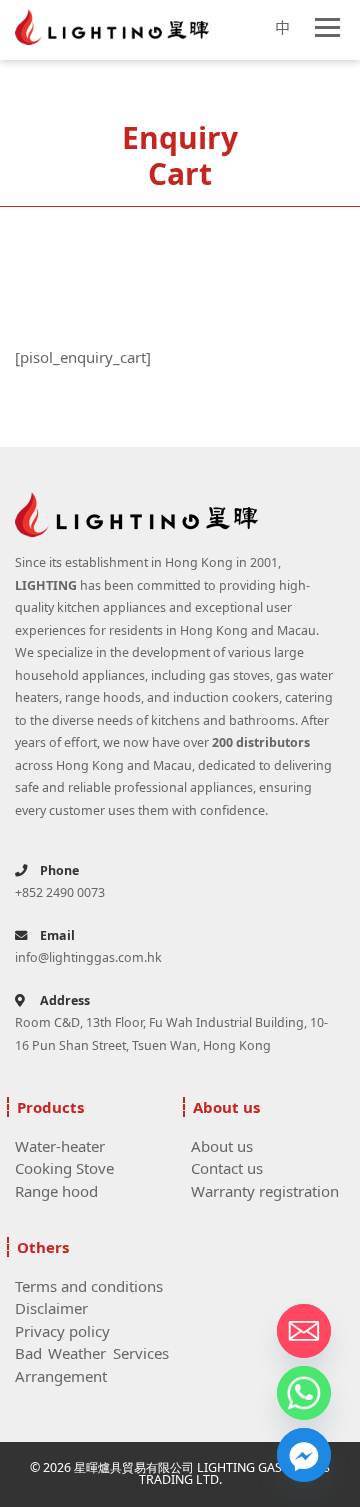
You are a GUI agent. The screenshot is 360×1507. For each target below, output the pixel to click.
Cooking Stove (64, 1168)
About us (222, 1146)
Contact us (227, 1168)
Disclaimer (51, 1308)
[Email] (304, 1331)
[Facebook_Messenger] (304, 1455)
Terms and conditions (89, 1286)
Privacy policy (62, 1331)
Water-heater (60, 1146)
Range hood (56, 1191)
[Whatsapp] (304, 1393)
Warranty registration (265, 1191)
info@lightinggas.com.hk (88, 957)
